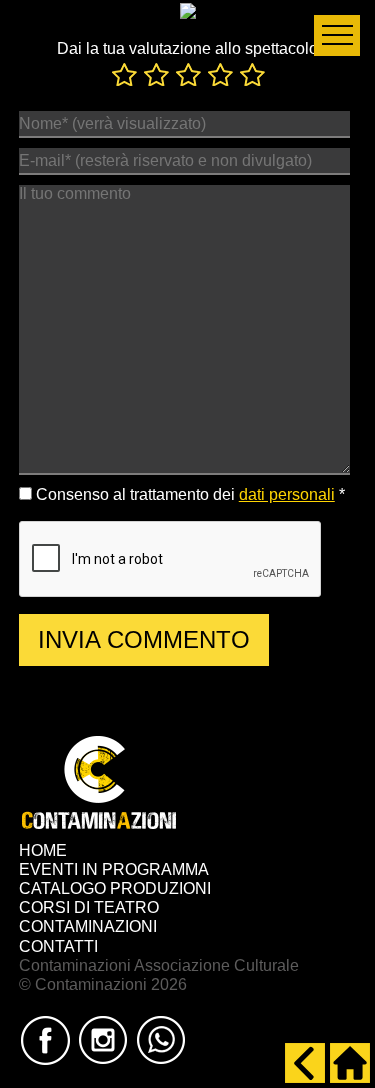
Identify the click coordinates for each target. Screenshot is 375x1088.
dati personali (287, 494)
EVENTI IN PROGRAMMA (114, 869)
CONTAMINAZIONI (88, 926)
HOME (43, 850)
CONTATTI (58, 946)
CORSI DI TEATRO (89, 907)
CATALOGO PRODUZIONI (115, 888)
